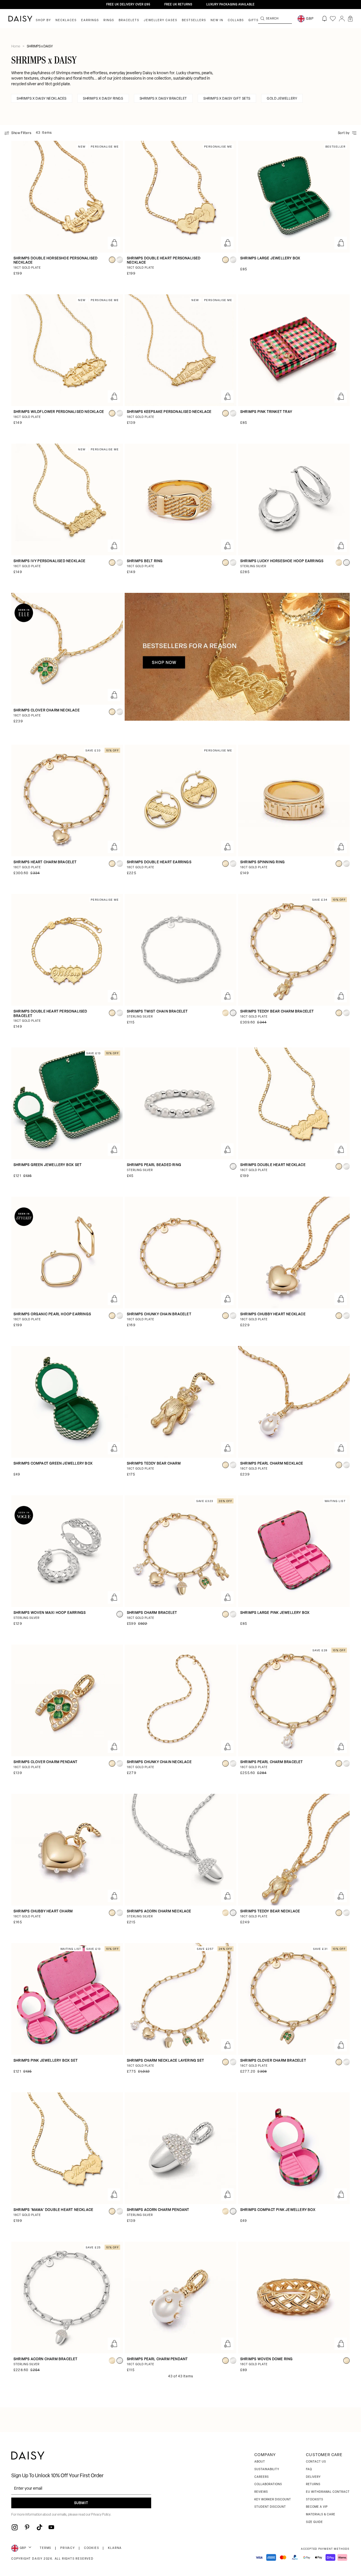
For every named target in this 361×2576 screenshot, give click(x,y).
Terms (46, 2548)
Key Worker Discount (273, 2500)
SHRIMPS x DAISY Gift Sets (227, 99)
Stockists (315, 2500)
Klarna (115, 2548)
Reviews (261, 2492)
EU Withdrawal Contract (328, 2492)
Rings (109, 20)
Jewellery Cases (161, 20)
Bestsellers (194, 20)
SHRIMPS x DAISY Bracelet (163, 99)
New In (217, 20)
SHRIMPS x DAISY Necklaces (42, 99)
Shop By (43, 20)
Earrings (90, 20)
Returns (313, 2484)
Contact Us (316, 2462)
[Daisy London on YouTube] (51, 2527)
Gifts (254, 20)
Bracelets (129, 20)
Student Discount (270, 2507)
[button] (350, 19)
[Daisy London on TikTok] (39, 2527)
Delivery (313, 2477)
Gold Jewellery (282, 99)
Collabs (236, 20)
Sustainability (267, 2469)
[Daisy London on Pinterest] (27, 2527)
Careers (262, 2477)
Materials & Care (321, 2515)
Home (16, 47)
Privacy (68, 2548)
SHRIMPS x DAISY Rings (103, 99)
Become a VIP (317, 2507)
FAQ (309, 2469)
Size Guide (314, 2522)
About (260, 2462)
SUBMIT (81, 2503)
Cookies (92, 2548)
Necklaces (66, 20)
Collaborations (268, 2484)
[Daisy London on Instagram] (15, 2527)
